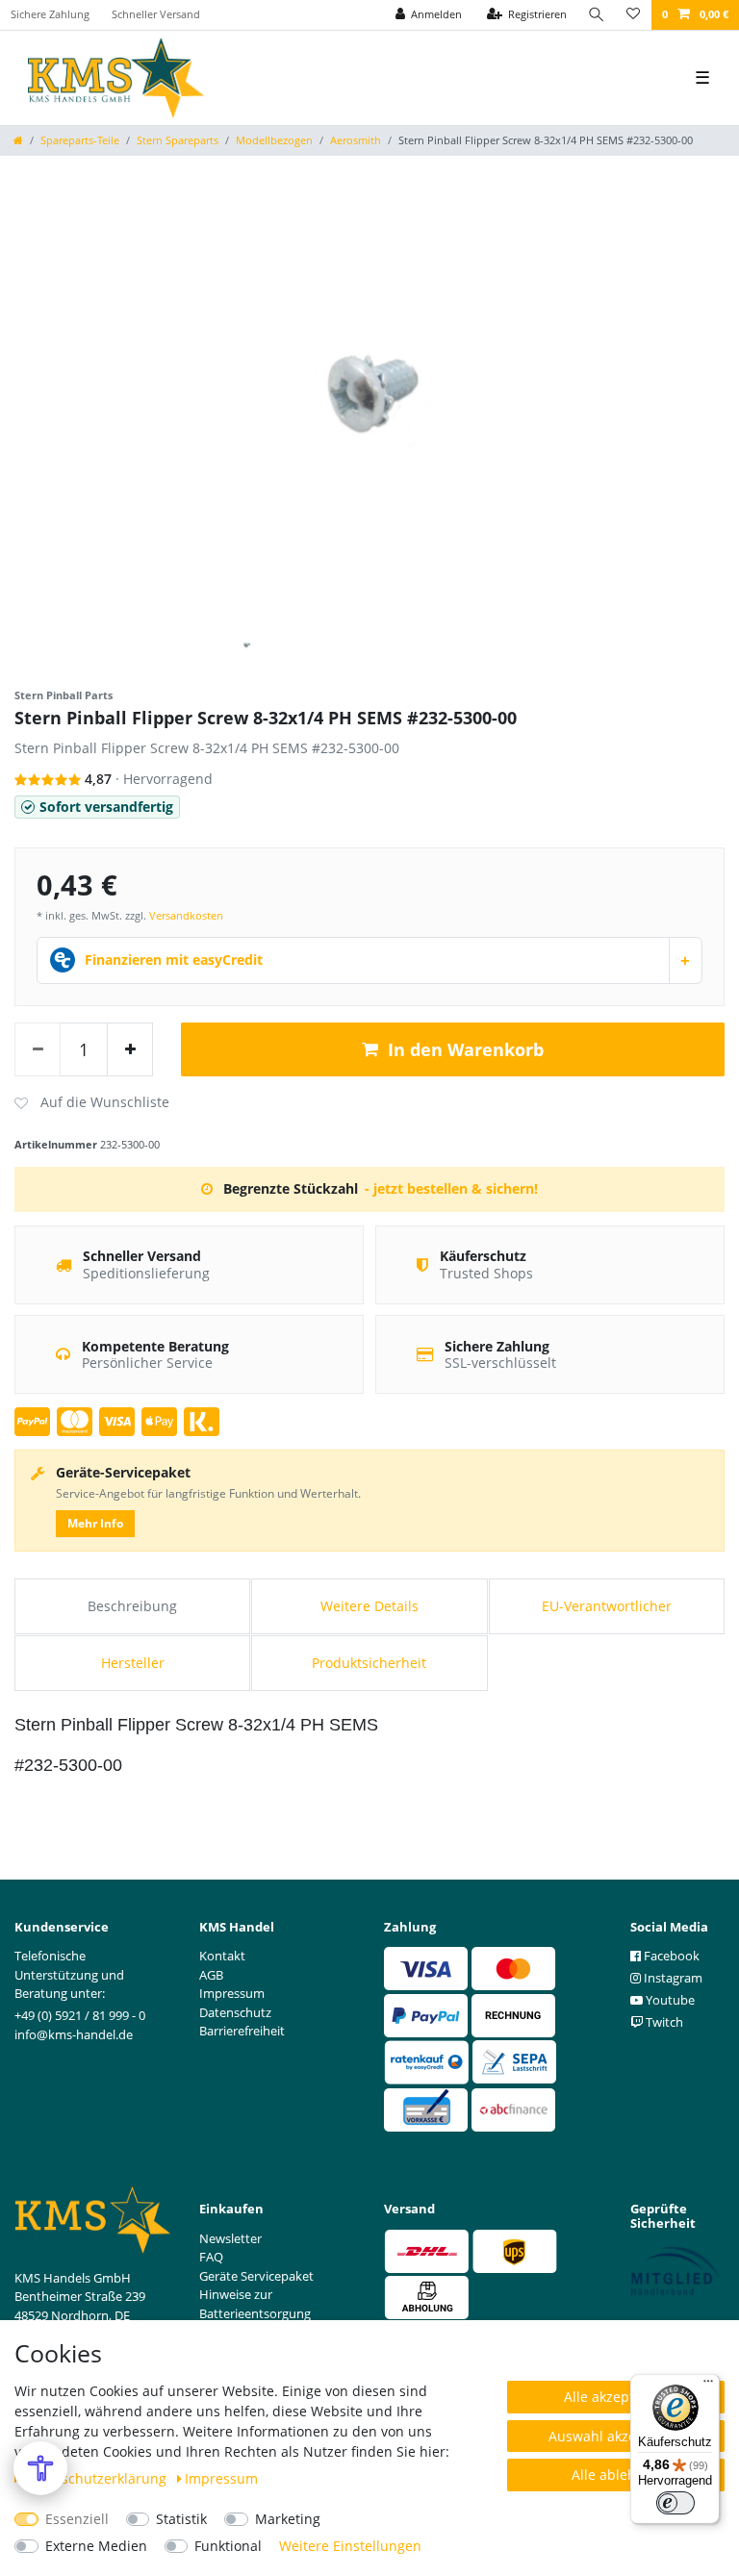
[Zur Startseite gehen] (18, 140)
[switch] (675, 2503)
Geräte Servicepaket (256, 2276)
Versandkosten (186, 915)
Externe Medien (96, 2546)
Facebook (670, 1956)
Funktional (228, 2546)
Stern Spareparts (178, 140)
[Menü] (708, 2386)
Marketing (288, 2519)
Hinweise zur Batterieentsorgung (255, 2304)
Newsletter (230, 2238)
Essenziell (77, 2519)
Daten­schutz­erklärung (97, 2478)
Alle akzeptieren (616, 2397)
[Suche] (597, 15)
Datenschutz (235, 2012)
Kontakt (222, 1956)
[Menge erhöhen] (130, 1049)
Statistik (181, 2519)
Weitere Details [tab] (369, 1606)
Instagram (672, 1978)
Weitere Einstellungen (350, 2546)
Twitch (663, 2022)
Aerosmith (356, 140)
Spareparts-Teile (80, 140)
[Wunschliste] (633, 15)
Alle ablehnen (616, 2475)
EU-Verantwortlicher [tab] (607, 1606)
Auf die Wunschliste (92, 1103)
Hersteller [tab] (133, 1663)
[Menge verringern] (38, 1049)
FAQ (211, 2257)
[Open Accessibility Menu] (40, 2468)
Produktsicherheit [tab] (369, 1663)
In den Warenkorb (466, 1049)
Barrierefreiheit (242, 2031)
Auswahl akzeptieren (616, 2436)
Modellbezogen (274, 140)
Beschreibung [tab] (132, 1606)
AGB (211, 1975)
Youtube (669, 2000)
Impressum (221, 2478)
